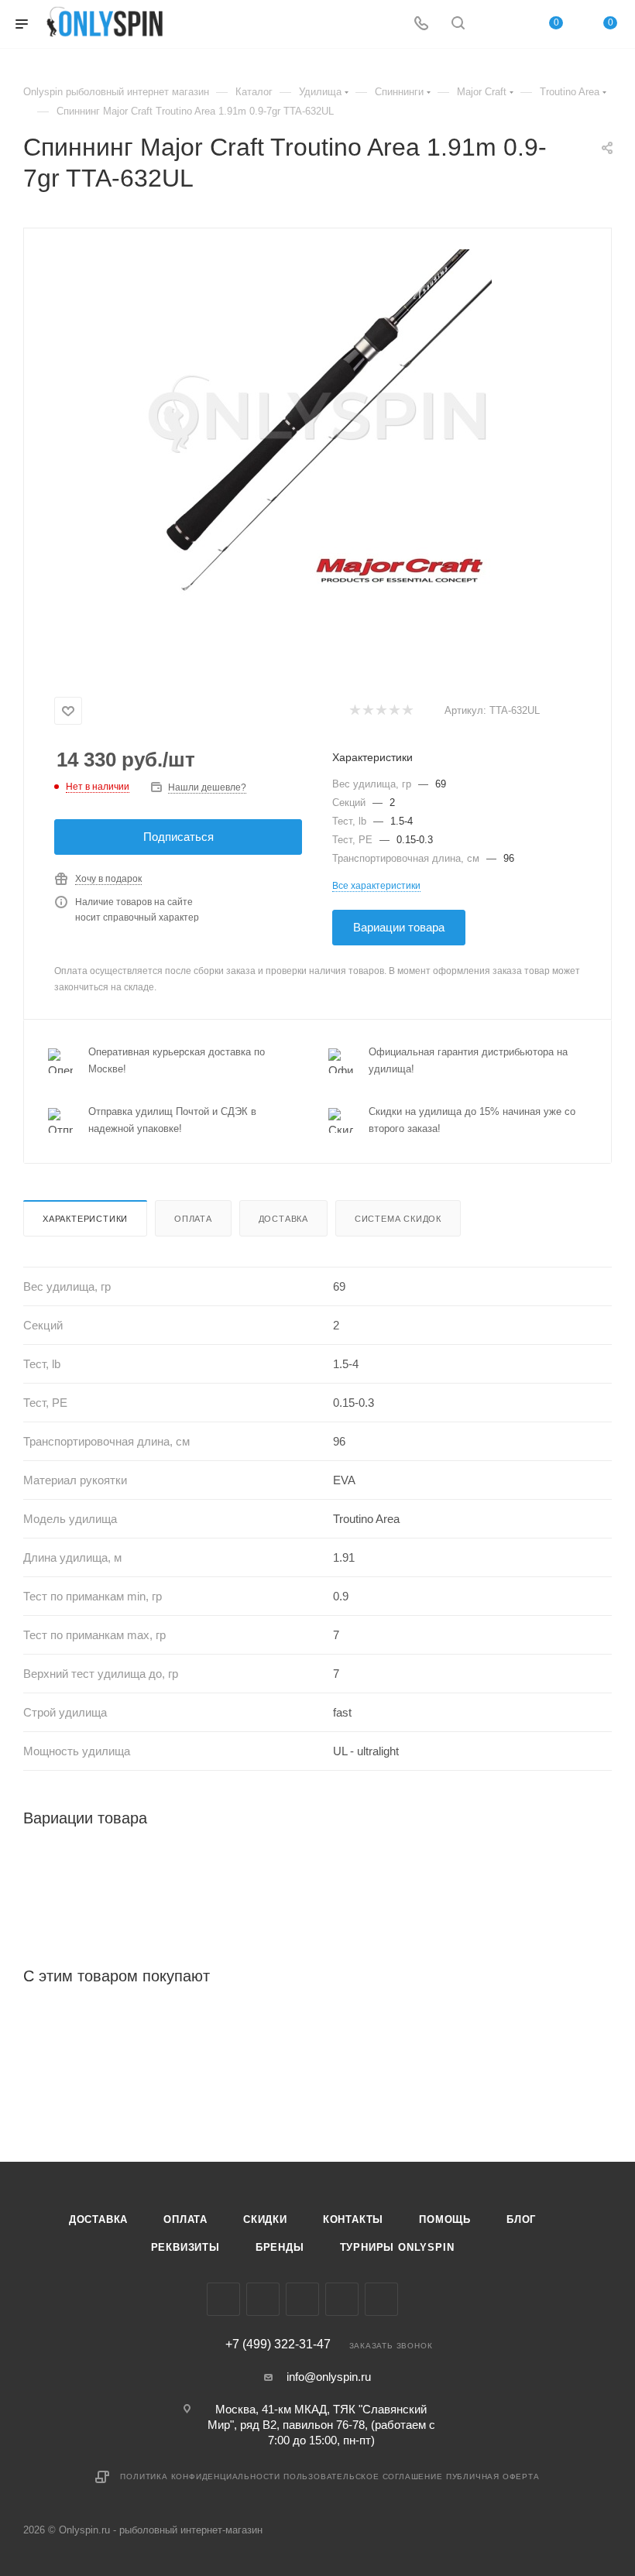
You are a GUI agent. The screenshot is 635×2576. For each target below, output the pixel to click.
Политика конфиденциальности (200, 2477)
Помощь (445, 2219)
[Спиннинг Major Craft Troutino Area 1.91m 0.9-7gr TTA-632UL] (317, 424)
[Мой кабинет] (495, 24)
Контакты (353, 2219)
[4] (394, 711)
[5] (407, 711)
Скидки (265, 2219)
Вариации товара (399, 927)
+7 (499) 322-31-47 (278, 2344)
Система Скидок (398, 1219)
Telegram (302, 2299)
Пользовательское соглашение (363, 2477)
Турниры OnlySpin (397, 2247)
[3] (381, 711)
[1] (354, 711)
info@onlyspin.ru (329, 2377)
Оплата (193, 1219)
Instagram (263, 2299)
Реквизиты (185, 2247)
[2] (367, 711)
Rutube (381, 2299)
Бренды (280, 2247)
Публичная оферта (493, 2477)
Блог (521, 2219)
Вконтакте (223, 2299)
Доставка (283, 1219)
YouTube (342, 2299)
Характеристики (85, 1219)
